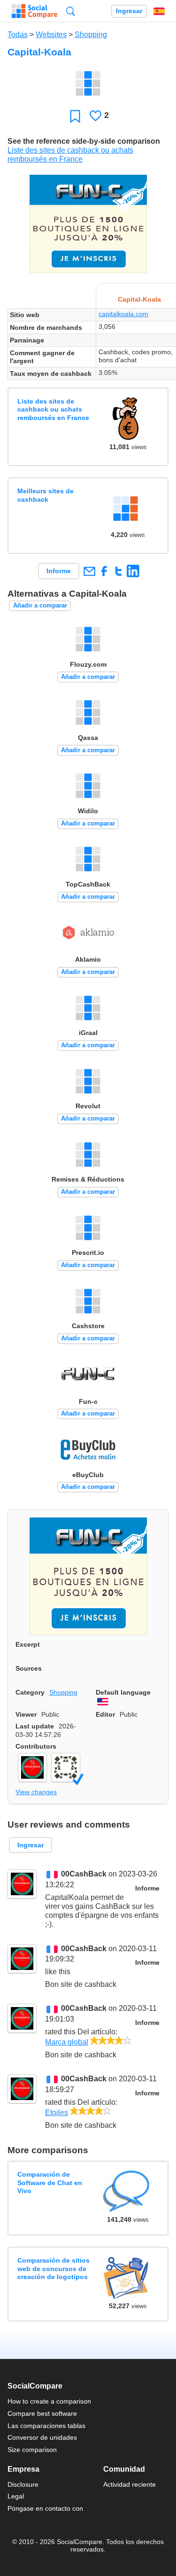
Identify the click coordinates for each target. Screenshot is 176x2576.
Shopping (91, 35)
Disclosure (23, 2484)
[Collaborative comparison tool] (34, 11)
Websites (51, 35)
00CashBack (84, 1874)
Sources (29, 1668)
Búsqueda (71, 11)
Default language (123, 1692)
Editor (105, 1714)
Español (159, 11)
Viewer (26, 1714)
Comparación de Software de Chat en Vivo (50, 2183)
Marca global (67, 2042)
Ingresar (129, 11)
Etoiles (57, 2113)
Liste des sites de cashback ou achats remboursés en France (53, 409)
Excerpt (28, 1644)
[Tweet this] (119, 571)
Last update (35, 1726)
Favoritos (75, 116)
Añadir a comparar (40, 605)
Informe (59, 571)
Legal (16, 2496)
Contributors (36, 1746)
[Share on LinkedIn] (133, 571)
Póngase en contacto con (45, 2508)
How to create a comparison (49, 2401)
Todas (18, 35)
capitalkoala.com (123, 314)
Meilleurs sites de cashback (46, 495)
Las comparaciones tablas (46, 2426)
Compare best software (42, 2413)
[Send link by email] (89, 571)
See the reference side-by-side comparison (84, 141)
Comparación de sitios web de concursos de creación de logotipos (54, 2269)
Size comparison (32, 2450)
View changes (36, 1792)
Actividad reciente (130, 2484)
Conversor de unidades (42, 2437)
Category (30, 1692)
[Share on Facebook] (104, 571)
